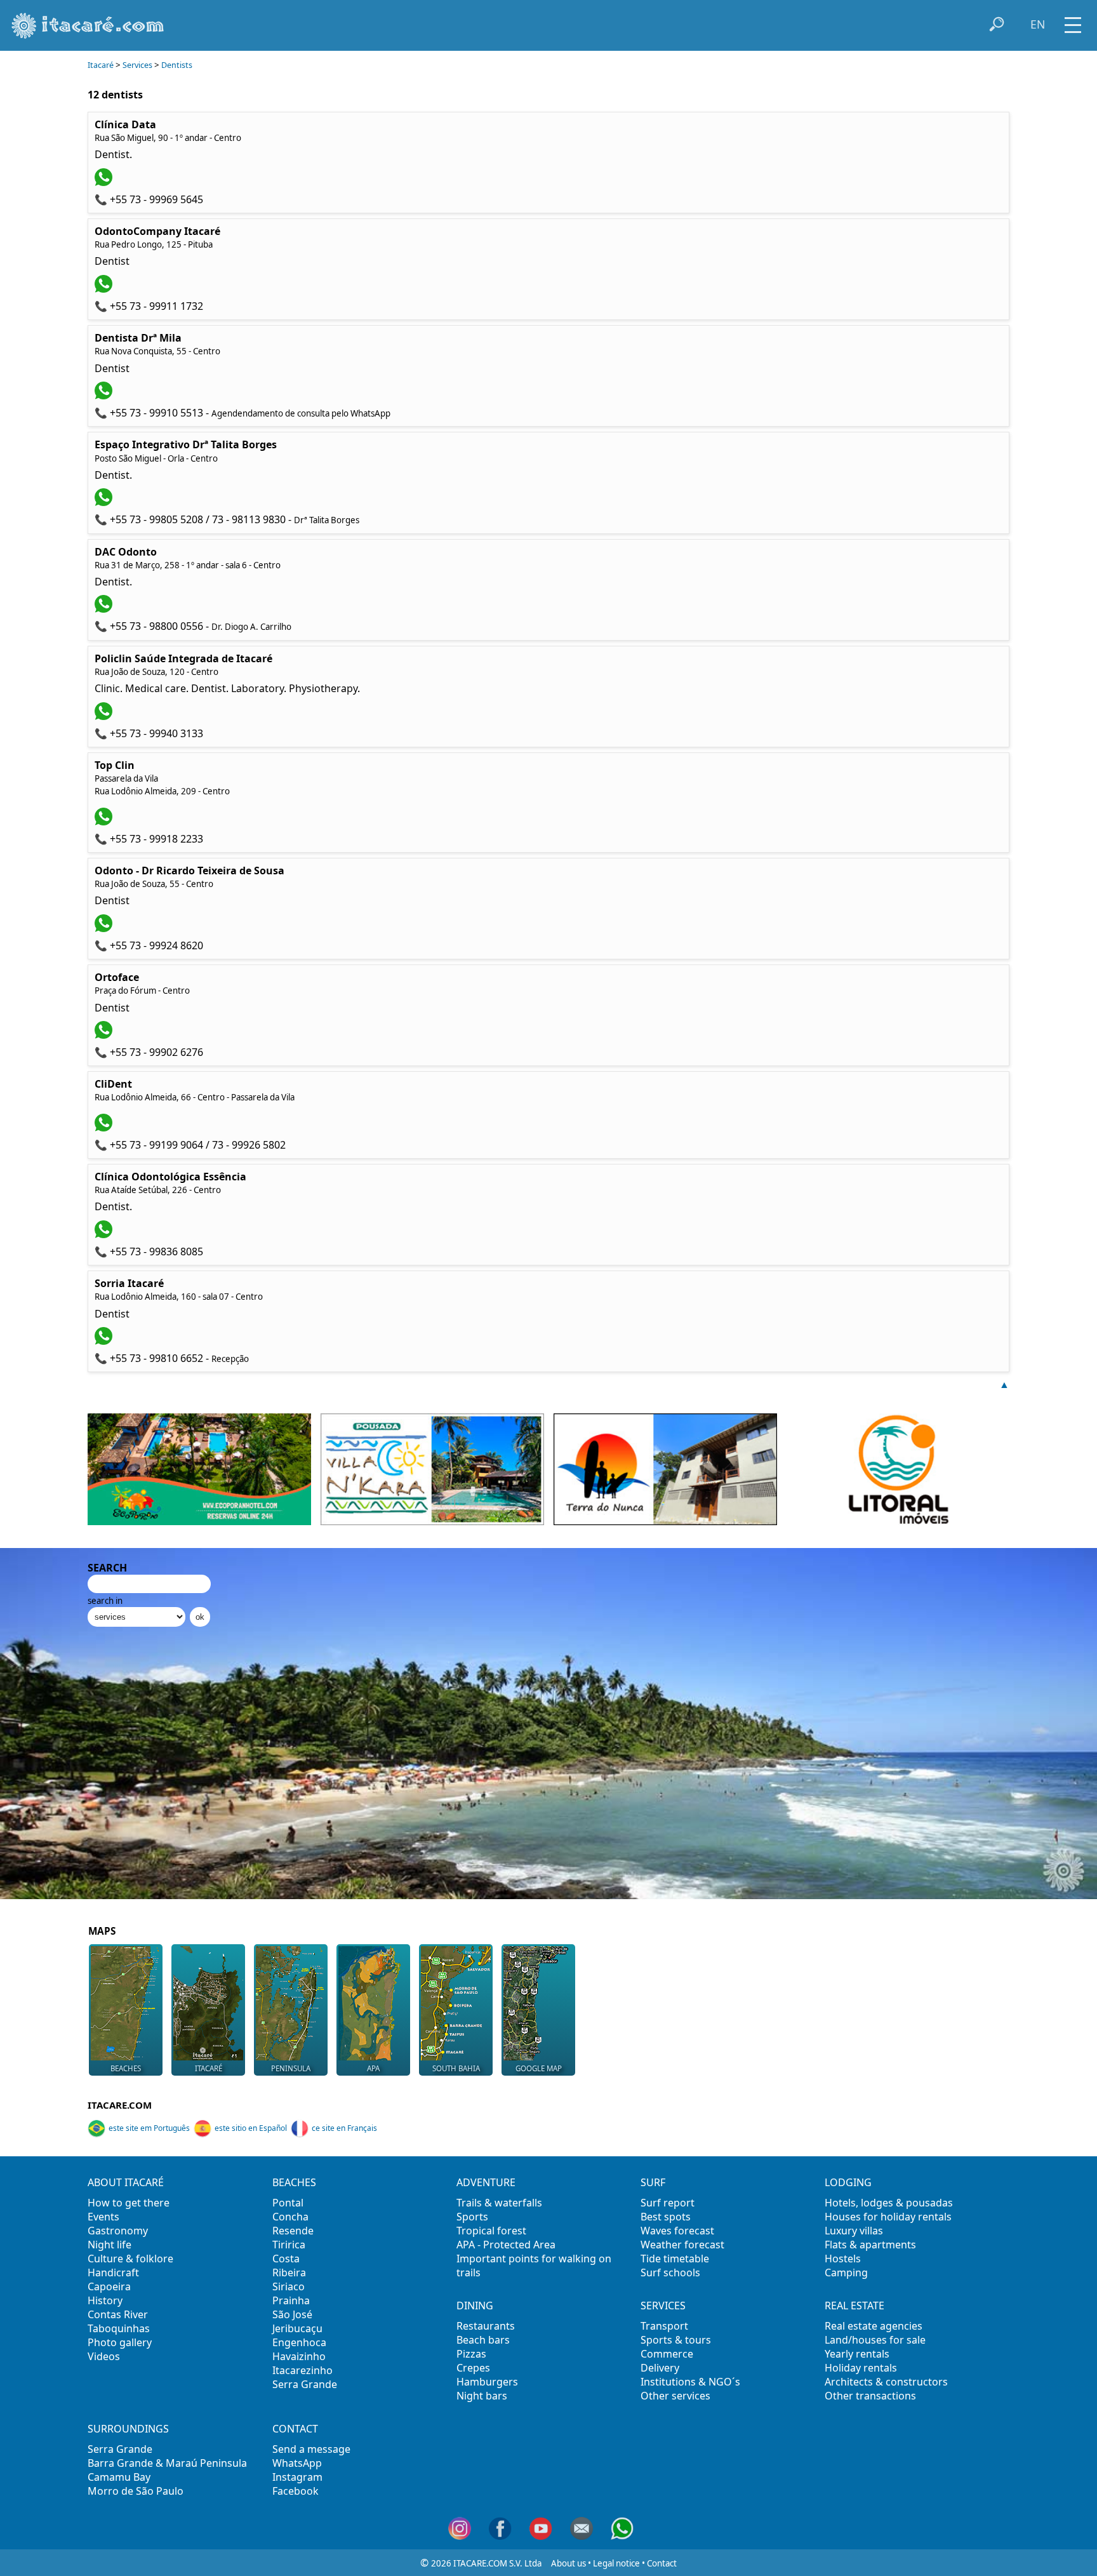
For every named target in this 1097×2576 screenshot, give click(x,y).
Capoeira (109, 2286)
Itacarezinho (303, 2370)
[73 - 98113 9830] (105, 502)
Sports (472, 2217)
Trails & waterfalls (499, 2203)
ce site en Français (344, 2128)
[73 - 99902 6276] (105, 1035)
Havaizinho (299, 2356)
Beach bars (483, 2340)
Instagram (297, 2477)
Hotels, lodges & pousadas (889, 2203)
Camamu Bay (119, 2477)
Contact (662, 2563)
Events (103, 2217)
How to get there (129, 2203)
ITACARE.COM (120, 2105)
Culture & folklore (130, 2259)
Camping (846, 2272)
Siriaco (289, 2286)
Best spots (666, 2217)
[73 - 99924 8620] (105, 928)
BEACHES (294, 2182)
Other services (675, 2396)
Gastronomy (118, 2231)
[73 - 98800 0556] (105, 609)
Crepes (473, 2368)
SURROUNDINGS (128, 2429)
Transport (664, 2326)
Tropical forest (491, 2231)
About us (568, 2563)
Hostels (843, 2259)
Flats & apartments (870, 2245)
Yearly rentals (857, 2354)
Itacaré (101, 65)
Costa (286, 2259)
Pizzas (471, 2354)
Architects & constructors (886, 2382)
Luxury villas (854, 2231)
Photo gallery (120, 2342)
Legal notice (616, 2563)
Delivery (660, 2368)
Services (137, 65)
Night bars (482, 2396)
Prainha (291, 2300)
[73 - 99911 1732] (105, 289)
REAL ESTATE (854, 2306)
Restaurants (486, 2326)
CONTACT (295, 2429)
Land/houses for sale (875, 2340)
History (105, 2300)
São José (292, 2314)
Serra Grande (305, 2384)
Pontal (288, 2203)
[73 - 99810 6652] (105, 1341)
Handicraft (113, 2272)
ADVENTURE (486, 2182)
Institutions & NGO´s (690, 2382)
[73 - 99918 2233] (105, 822)
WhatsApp (297, 2463)
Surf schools (670, 2272)
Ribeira (289, 2272)
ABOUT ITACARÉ (126, 2182)
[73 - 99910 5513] (105, 396)
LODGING (848, 2182)
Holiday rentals (861, 2368)
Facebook (296, 2491)
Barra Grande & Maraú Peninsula (167, 2463)
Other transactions (870, 2396)
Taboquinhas (119, 2328)
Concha (290, 2217)
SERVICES (663, 2306)
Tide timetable (675, 2259)
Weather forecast (682, 2245)
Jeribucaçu (297, 2328)
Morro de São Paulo (136, 2491)
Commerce (667, 2354)
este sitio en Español (251, 2128)
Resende (293, 2231)
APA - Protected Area (506, 2245)
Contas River (118, 2314)
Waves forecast (677, 2231)
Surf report (668, 2203)
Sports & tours (676, 2340)
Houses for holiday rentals (888, 2217)
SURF (653, 2182)
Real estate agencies (874, 2326)
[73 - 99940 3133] (105, 716)
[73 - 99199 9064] (105, 1128)
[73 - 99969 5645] (105, 182)
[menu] (1073, 21)
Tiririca (289, 2245)
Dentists (177, 65)
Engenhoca (299, 2342)
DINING (475, 2306)
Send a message (311, 2449)
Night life (110, 2245)
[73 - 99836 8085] (105, 1234)
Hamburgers (487, 2382)
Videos (104, 2356)
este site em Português (149, 2128)
